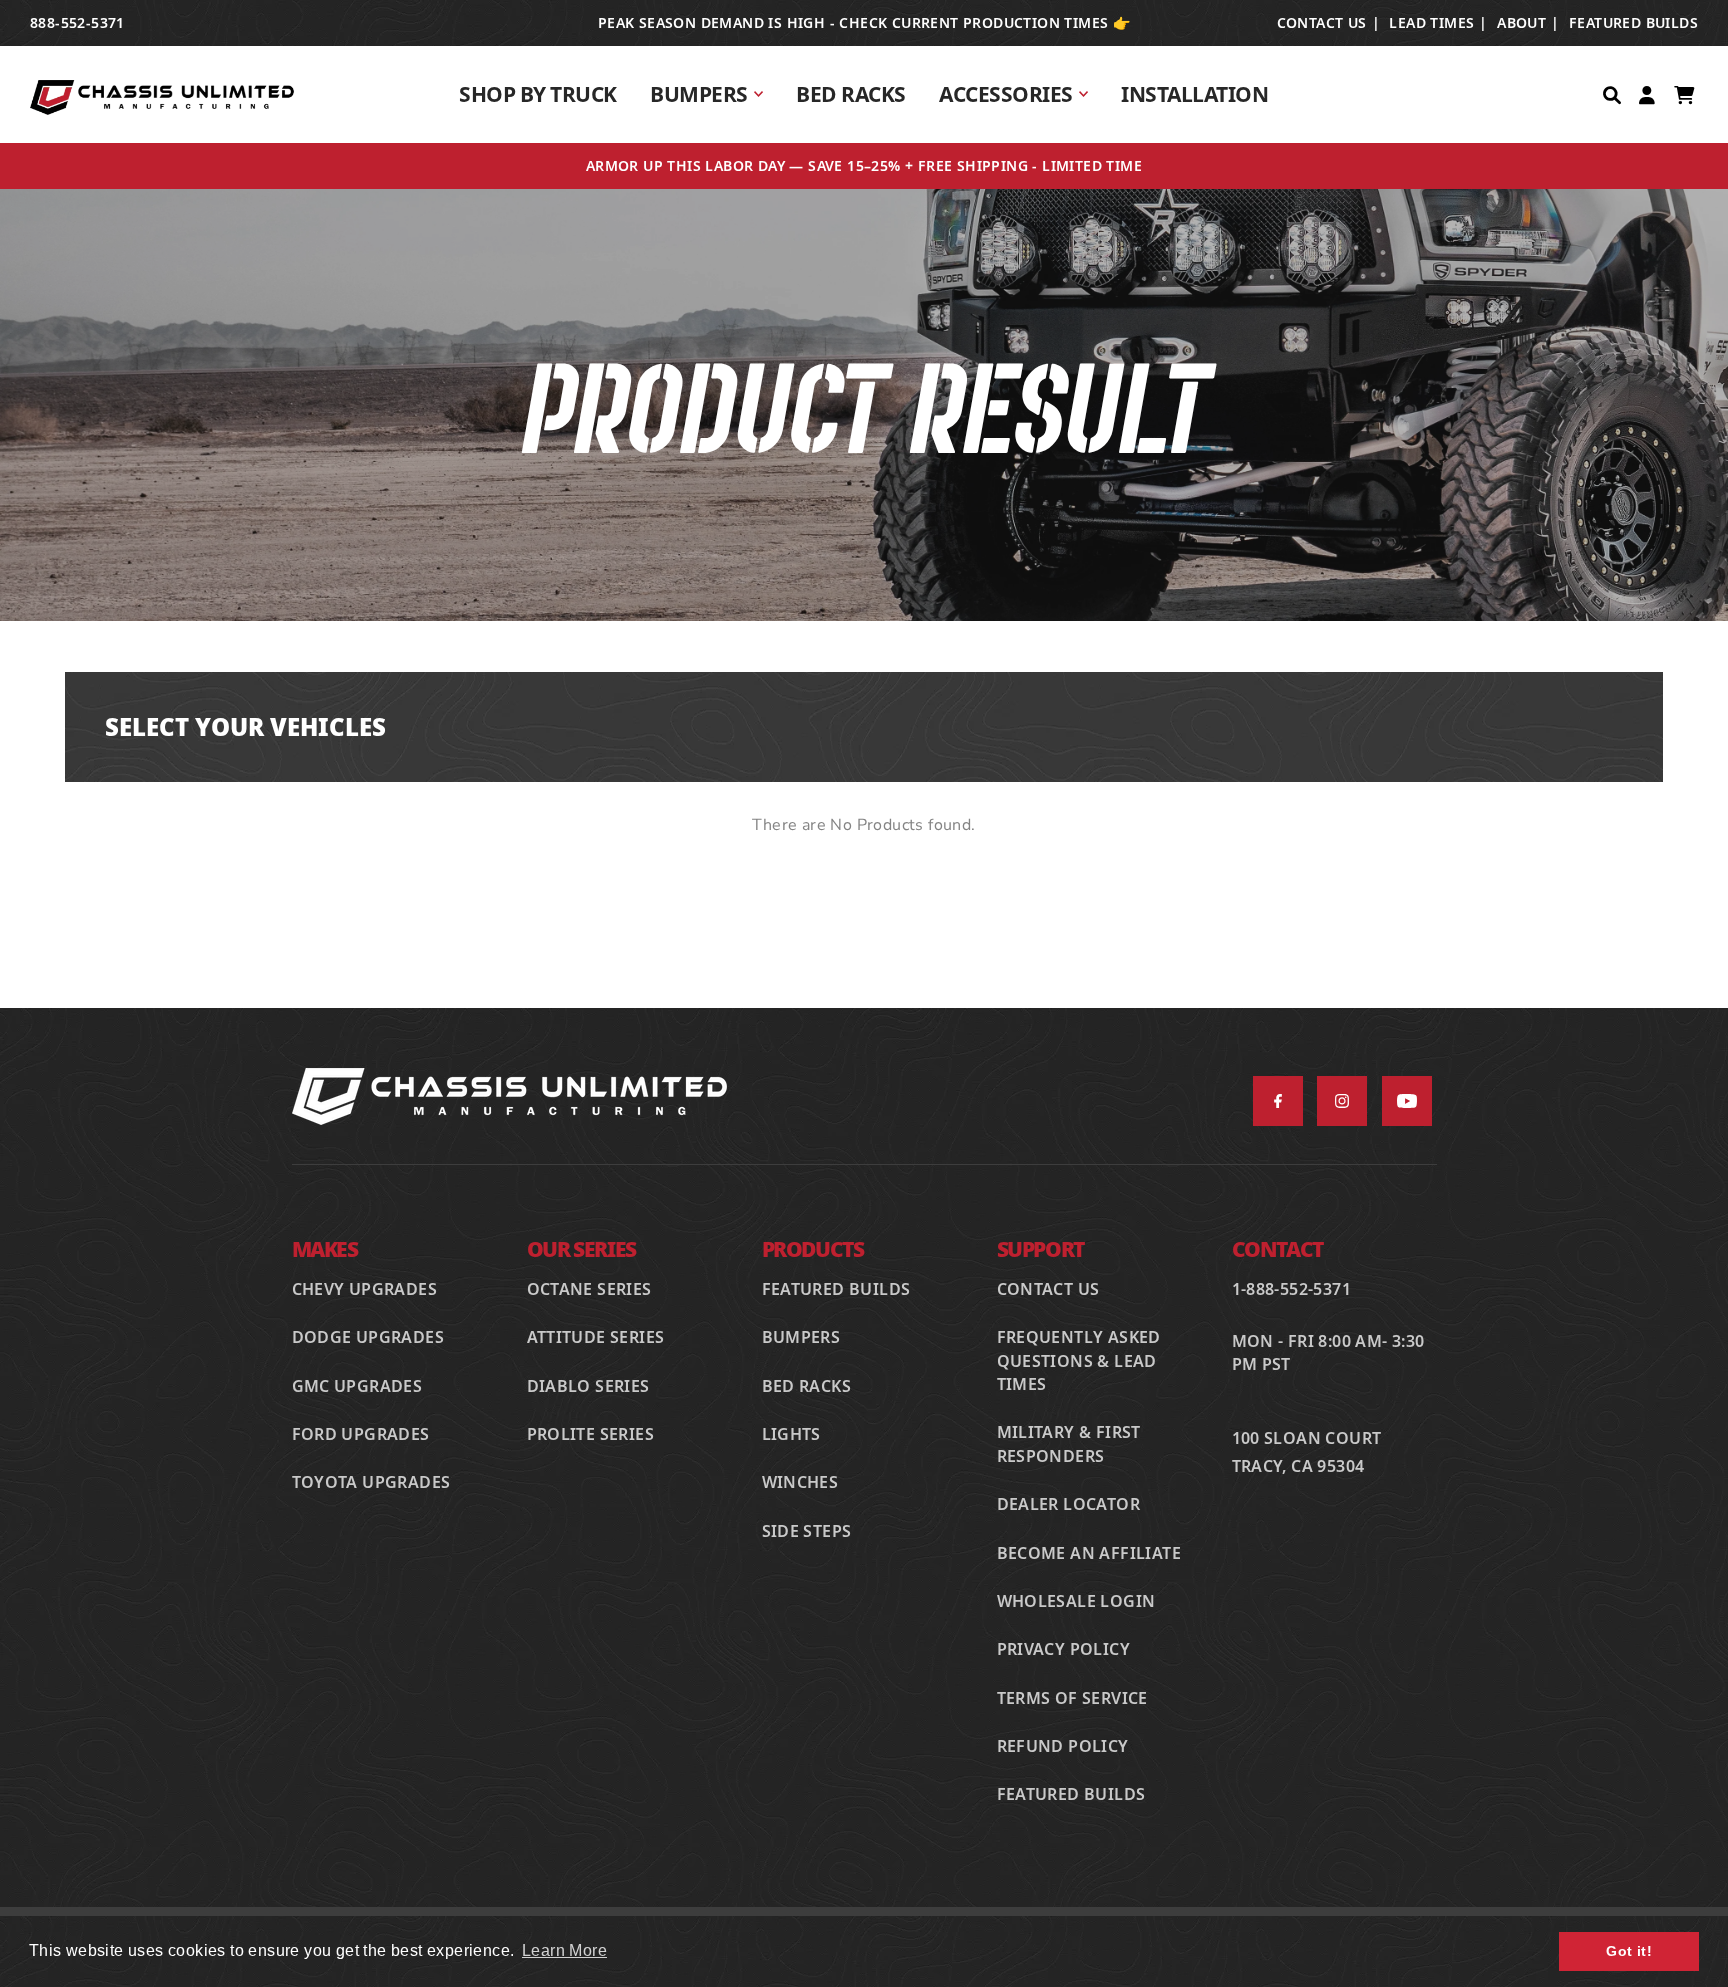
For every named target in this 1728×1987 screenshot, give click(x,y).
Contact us (1322, 22)
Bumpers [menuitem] (699, 94)
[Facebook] (1278, 1101)
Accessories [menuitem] (1006, 94)
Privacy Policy (1064, 1649)
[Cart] (1686, 94)
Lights (791, 1434)
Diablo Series (588, 1386)
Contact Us (1048, 1289)
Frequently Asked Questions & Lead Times (1079, 1360)
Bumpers (801, 1337)
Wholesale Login (1076, 1601)
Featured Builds (1633, 22)
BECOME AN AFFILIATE (1089, 1553)
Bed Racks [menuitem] (851, 94)
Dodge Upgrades (368, 1337)
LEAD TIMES (1431, 22)
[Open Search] (1614, 94)
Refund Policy (1063, 1746)
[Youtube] (1407, 1101)
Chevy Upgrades (365, 1289)
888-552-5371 (77, 22)
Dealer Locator (1069, 1504)
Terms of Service (1072, 1698)
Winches (800, 1482)
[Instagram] (1342, 1101)
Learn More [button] (564, 1950)
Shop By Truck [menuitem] (538, 94)
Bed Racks (807, 1386)
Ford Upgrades (361, 1434)
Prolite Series (591, 1434)
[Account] (1649, 94)
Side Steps (807, 1531)
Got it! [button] (1629, 1951)
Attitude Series (596, 1337)
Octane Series (589, 1289)
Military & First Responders (1069, 1443)
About (1521, 22)
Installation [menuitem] (1194, 94)
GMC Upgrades (357, 1386)
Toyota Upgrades (371, 1482)
